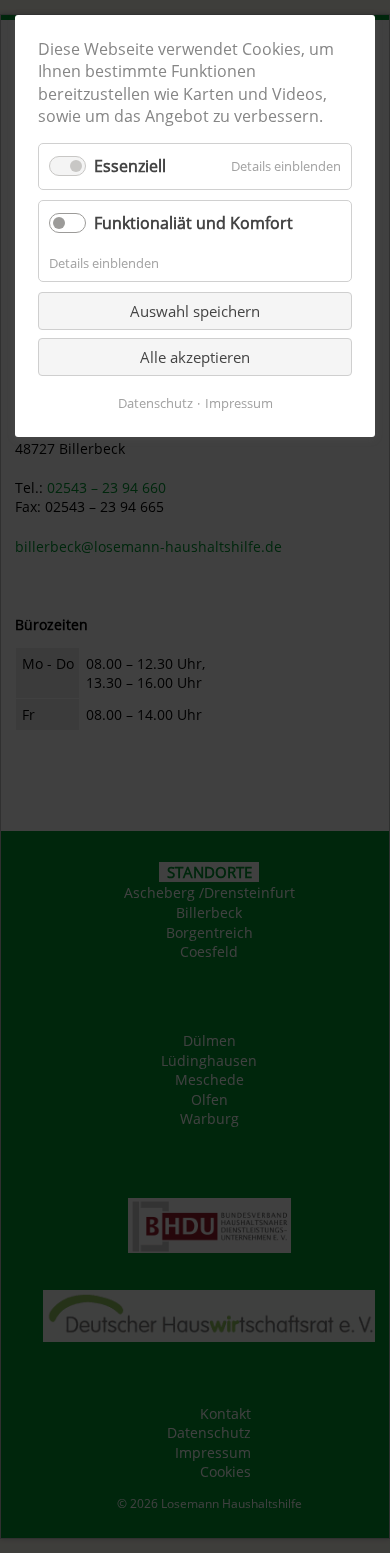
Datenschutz (155, 403)
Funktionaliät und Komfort (193, 223)
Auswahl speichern (195, 311)
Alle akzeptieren (195, 357)
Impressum (239, 403)
